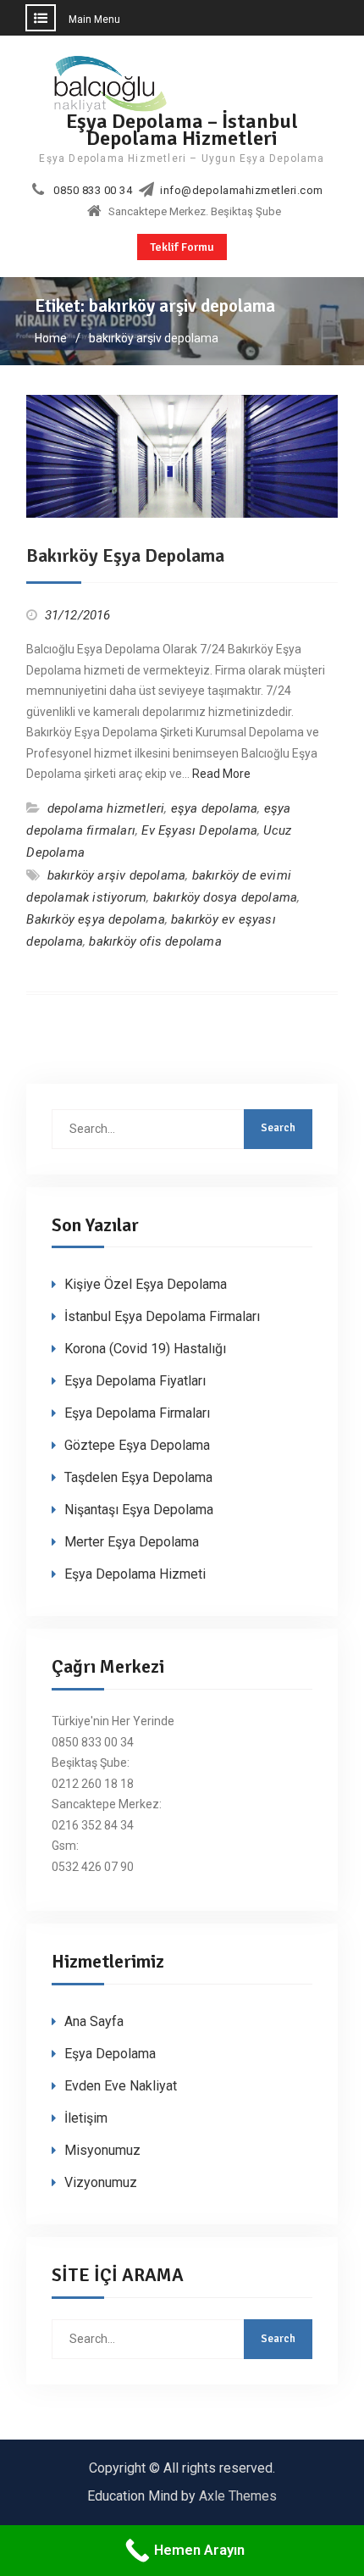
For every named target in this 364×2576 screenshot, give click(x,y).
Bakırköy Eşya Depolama (125, 555)
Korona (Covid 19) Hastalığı (145, 1349)
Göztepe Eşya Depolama (137, 1445)
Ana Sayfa (94, 2021)
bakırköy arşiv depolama (117, 875)
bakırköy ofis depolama (155, 941)
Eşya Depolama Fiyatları (135, 1381)
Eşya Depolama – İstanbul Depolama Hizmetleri (182, 129)
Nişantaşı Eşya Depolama (139, 1510)
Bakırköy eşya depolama (95, 919)
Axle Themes (238, 2496)
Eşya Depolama (110, 2054)
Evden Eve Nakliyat (121, 2086)
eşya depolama (215, 808)
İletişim (86, 2118)
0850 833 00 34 (93, 191)
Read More (221, 774)
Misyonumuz (102, 2150)
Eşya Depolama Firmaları (137, 1413)
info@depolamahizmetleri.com (242, 191)
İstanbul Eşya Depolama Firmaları (162, 1316)
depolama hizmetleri (106, 808)
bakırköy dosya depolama (226, 897)
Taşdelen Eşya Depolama (138, 1477)
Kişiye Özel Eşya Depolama (146, 1284)
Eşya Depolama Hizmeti (135, 1574)
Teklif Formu (182, 247)
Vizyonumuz (101, 2182)
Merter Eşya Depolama (132, 1542)
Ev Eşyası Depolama (199, 830)
